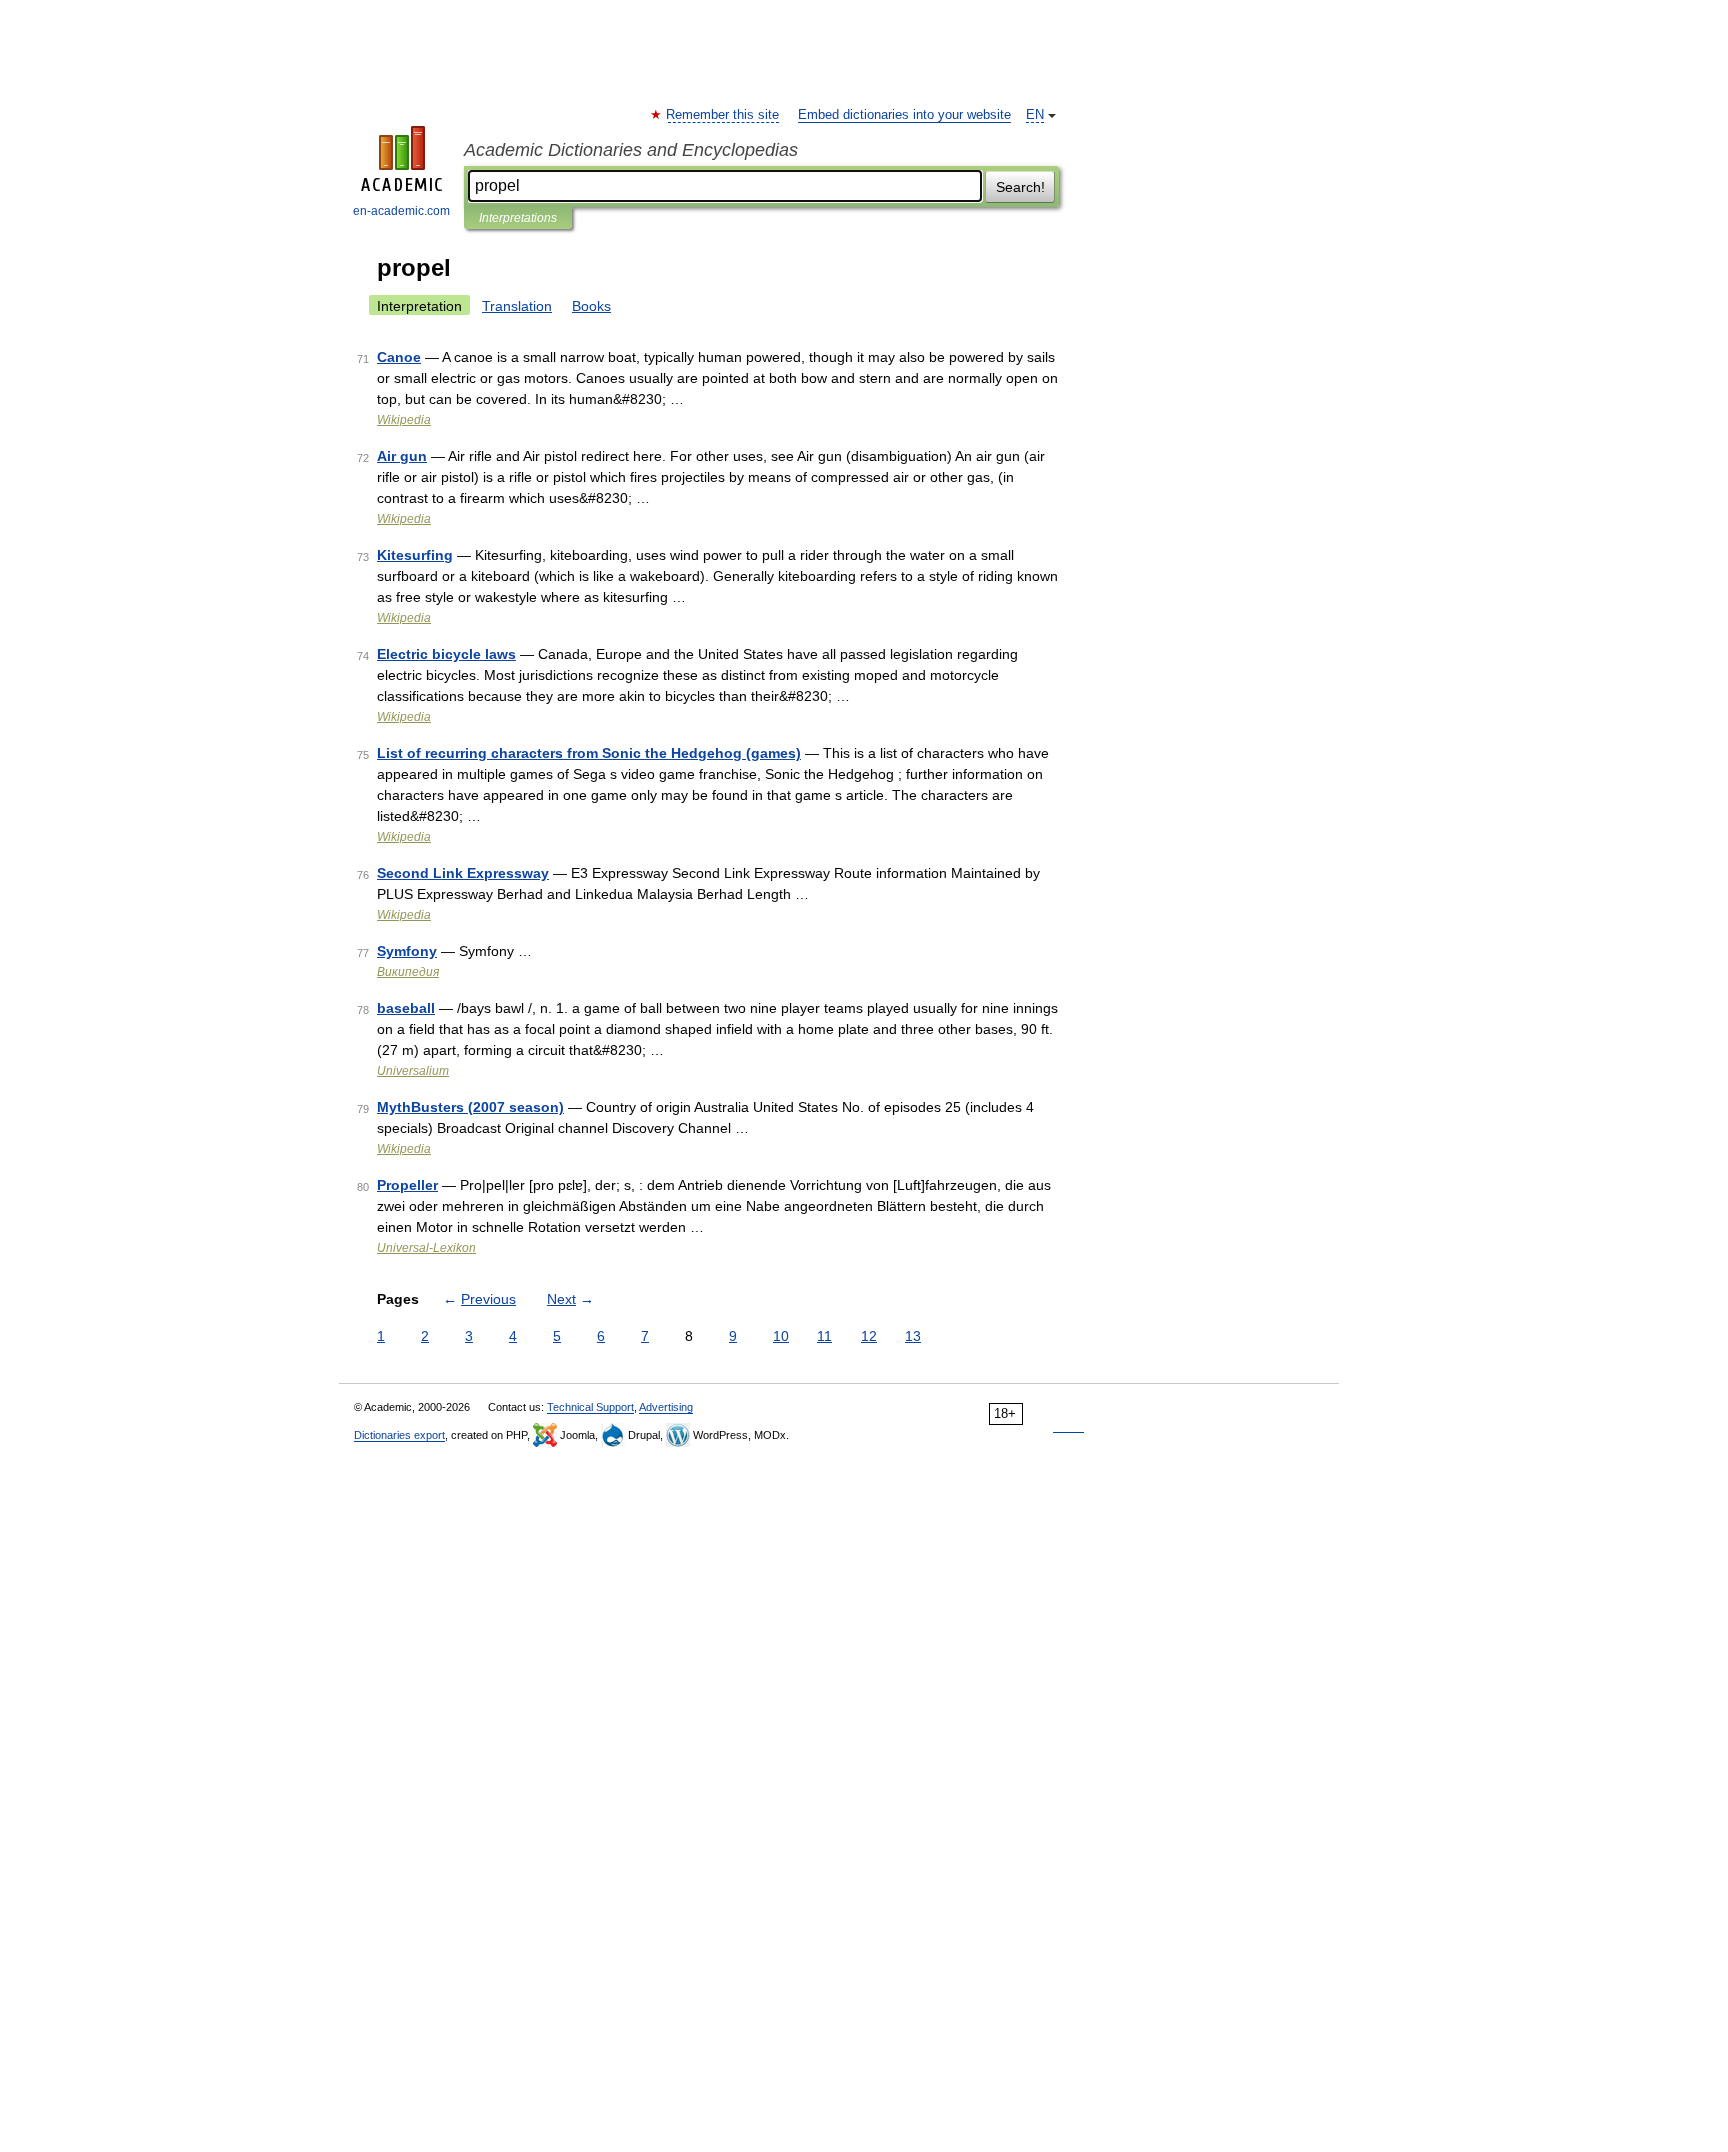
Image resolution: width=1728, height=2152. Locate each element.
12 (869, 1336)
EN (1035, 115)
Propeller (407, 1185)
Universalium (413, 1071)
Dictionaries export (399, 1435)
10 (781, 1336)
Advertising (666, 1407)
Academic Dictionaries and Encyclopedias (631, 150)
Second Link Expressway (463, 873)
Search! (1020, 187)
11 (824, 1336)
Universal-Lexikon (426, 1248)
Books (591, 306)
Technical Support (590, 1407)
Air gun (402, 456)
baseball (406, 1008)
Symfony (407, 951)
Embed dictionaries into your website (904, 115)
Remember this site (723, 115)
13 (913, 1336)
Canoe (399, 357)
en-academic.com (401, 211)
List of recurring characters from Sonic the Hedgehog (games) (589, 753)
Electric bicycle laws (446, 654)
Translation (517, 306)
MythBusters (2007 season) (470, 1107)
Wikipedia (404, 420)
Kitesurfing (415, 555)
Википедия (408, 972)
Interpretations (518, 218)
